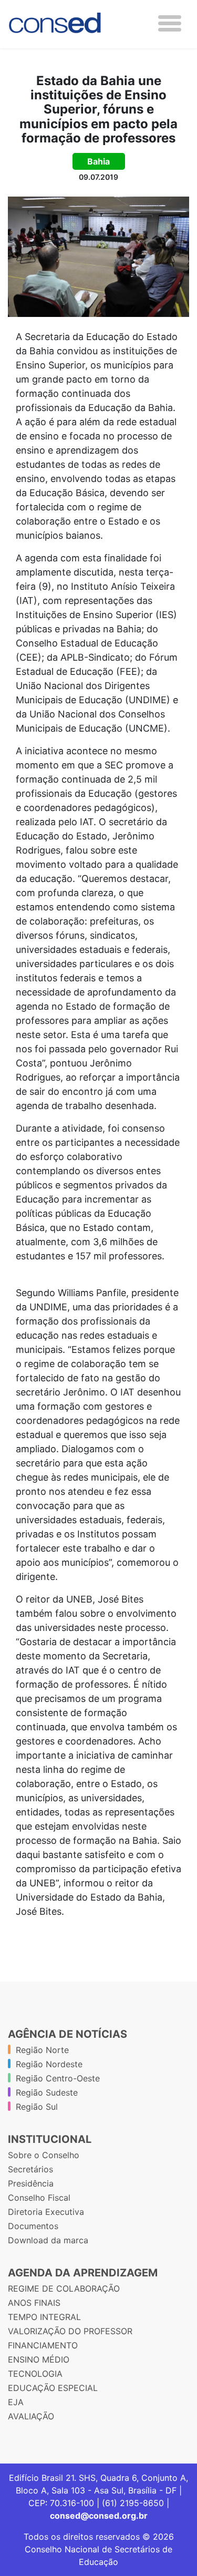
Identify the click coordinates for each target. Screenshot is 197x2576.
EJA (16, 2402)
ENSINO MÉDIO (39, 2359)
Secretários (30, 2169)
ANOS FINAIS (34, 2303)
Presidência (31, 2183)
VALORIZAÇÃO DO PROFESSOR (70, 2331)
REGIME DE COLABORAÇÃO (64, 2288)
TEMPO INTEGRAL (44, 2317)
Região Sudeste (47, 2092)
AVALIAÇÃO (31, 2416)
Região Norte (42, 2050)
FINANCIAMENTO (43, 2345)
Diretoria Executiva (46, 2212)
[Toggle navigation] (170, 23)
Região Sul (37, 2107)
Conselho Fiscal (39, 2198)
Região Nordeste (49, 2064)
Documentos (33, 2226)
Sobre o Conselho (44, 2155)
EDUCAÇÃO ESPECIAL (53, 2388)
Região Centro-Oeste (58, 2078)
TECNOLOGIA (35, 2374)
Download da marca (48, 2240)
